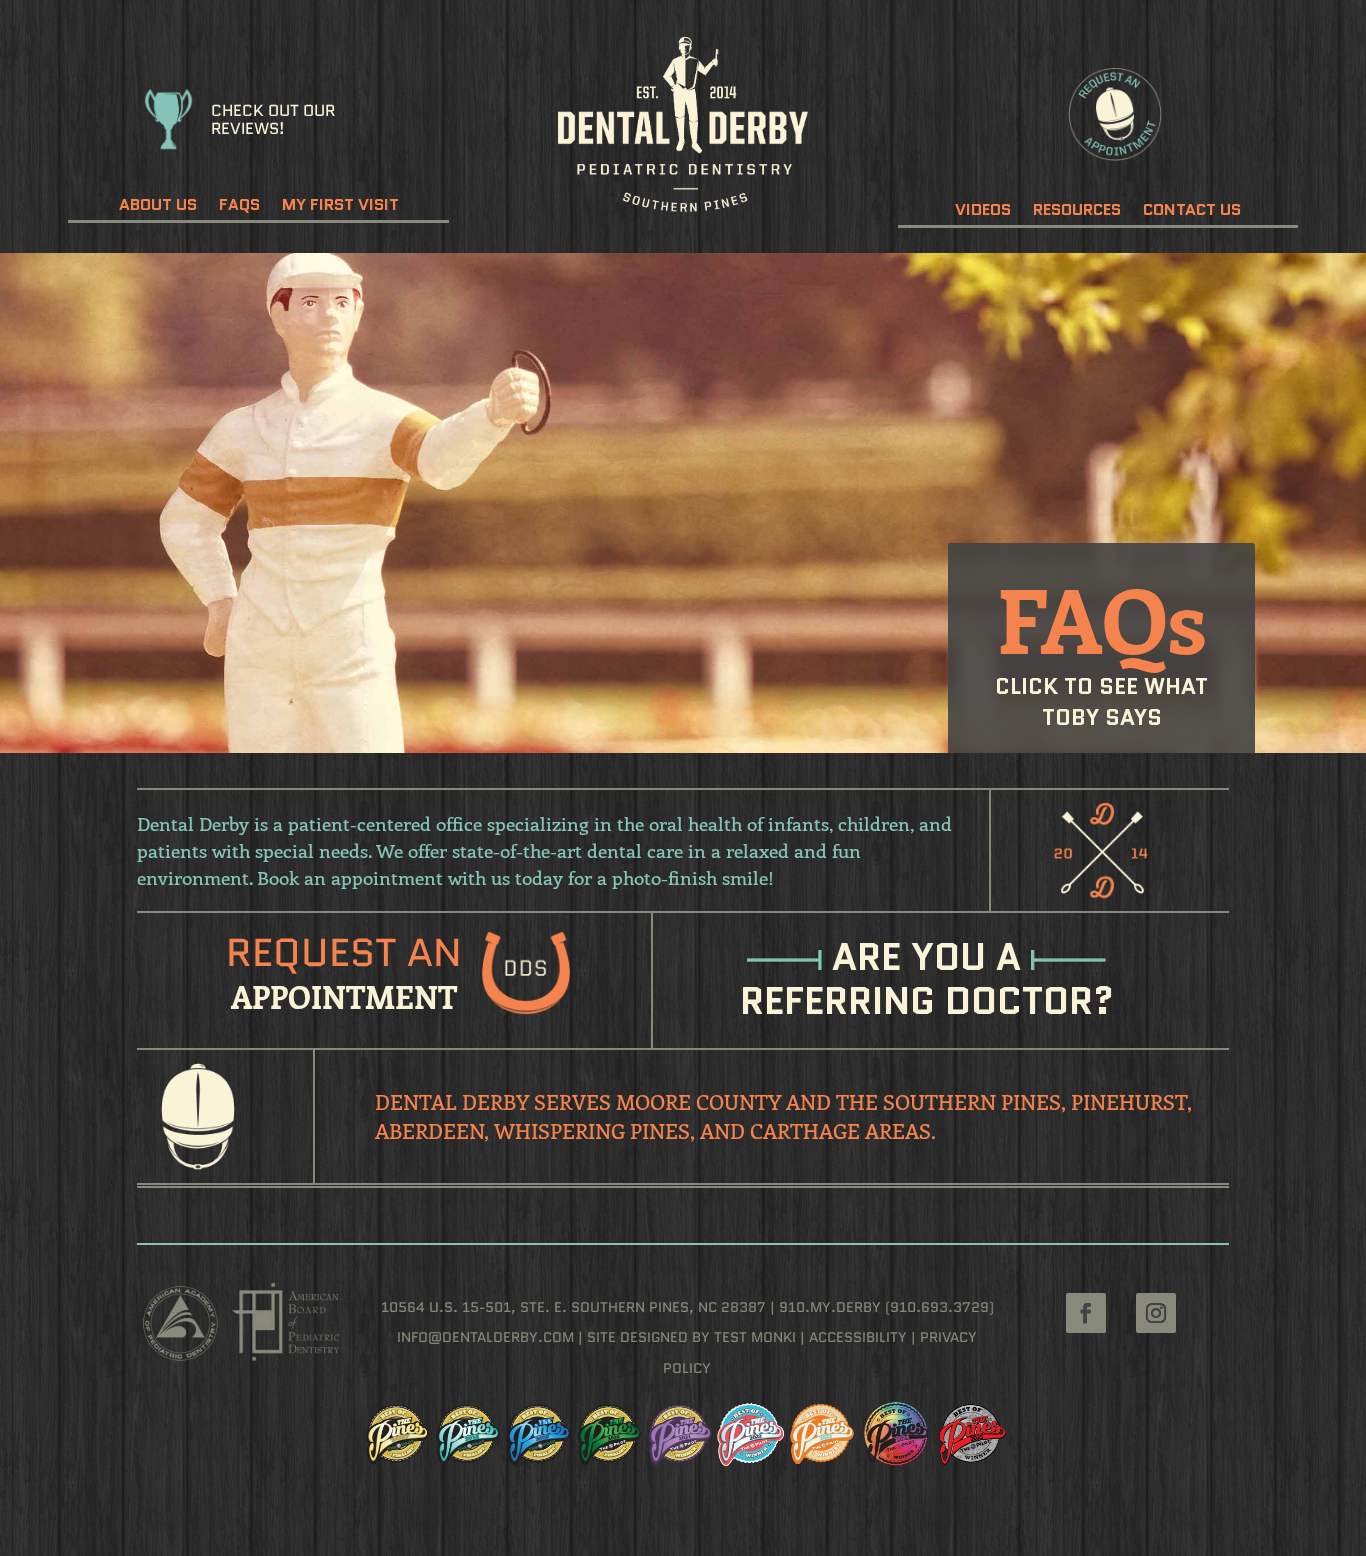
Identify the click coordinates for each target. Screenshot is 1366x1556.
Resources (1077, 212)
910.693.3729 (939, 1307)
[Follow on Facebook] (1086, 1313)
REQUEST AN (344, 952)
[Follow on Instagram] (1156, 1313)
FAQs (239, 207)
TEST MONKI (755, 1337)
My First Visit (340, 207)
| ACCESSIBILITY (851, 1337)
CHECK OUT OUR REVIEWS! (273, 119)
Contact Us (1192, 212)
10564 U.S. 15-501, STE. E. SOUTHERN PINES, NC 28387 (573, 1307)
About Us (158, 207)
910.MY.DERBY (830, 1307)
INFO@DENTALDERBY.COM (485, 1337)
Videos (983, 212)
